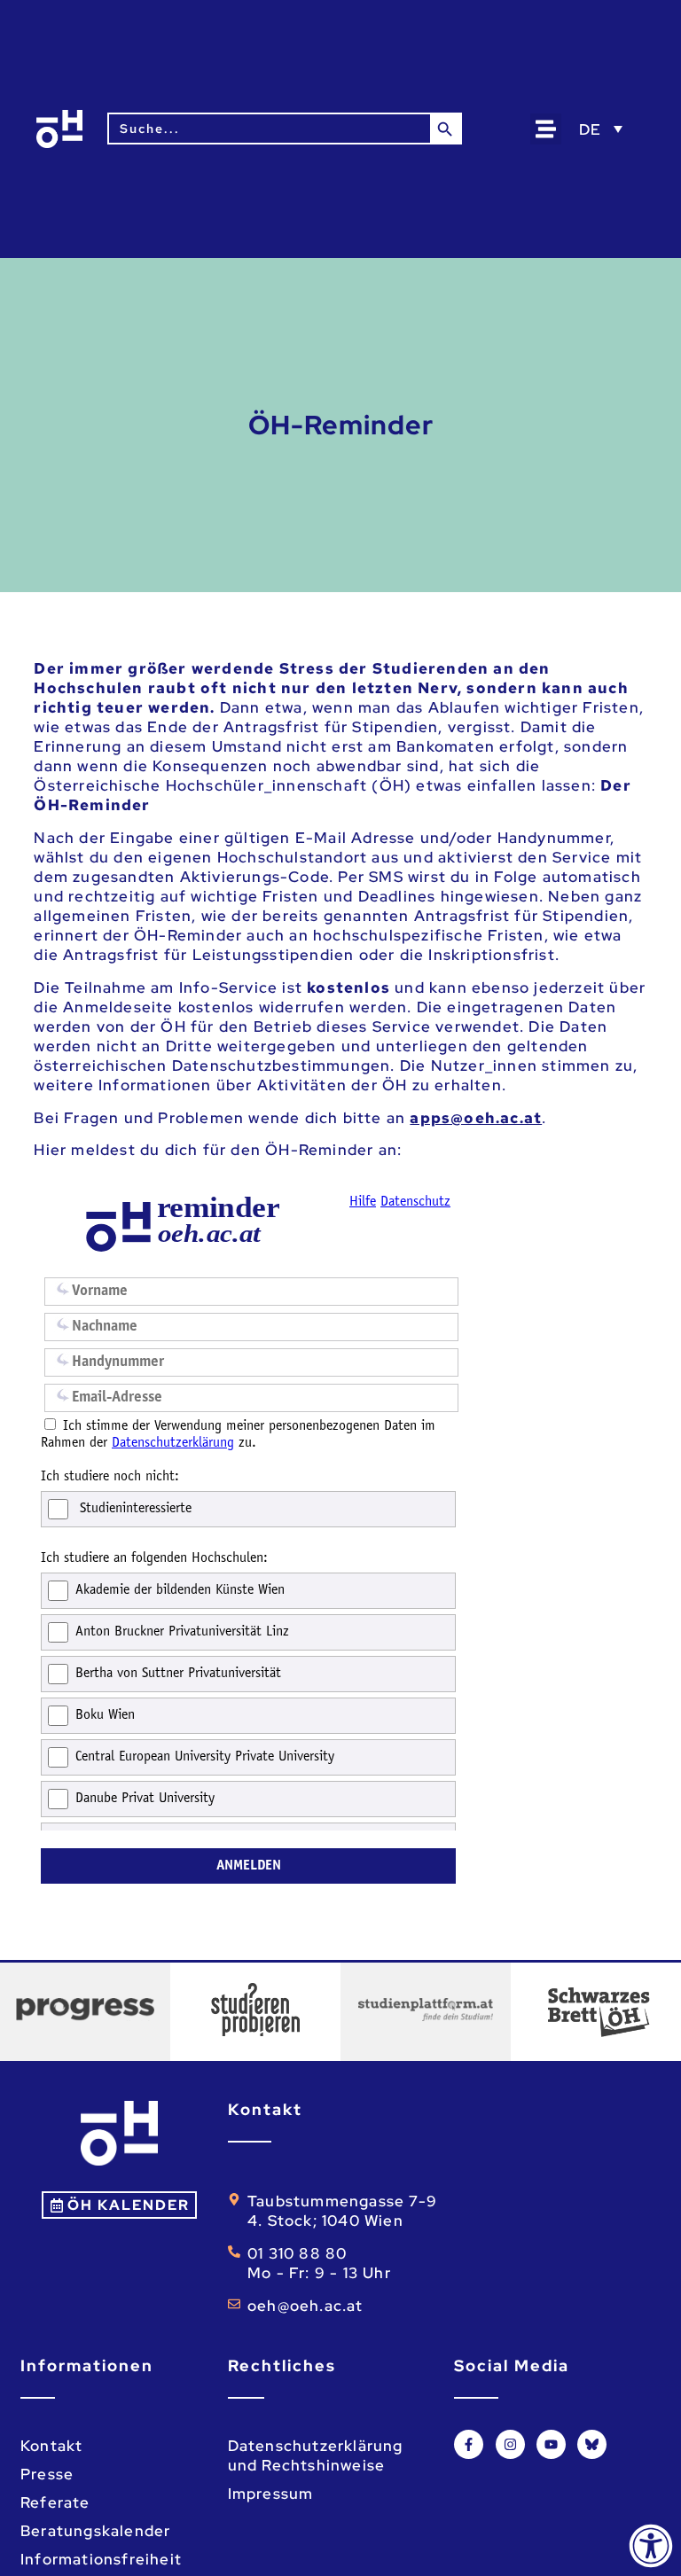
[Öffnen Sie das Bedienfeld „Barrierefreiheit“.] (651, 2546)
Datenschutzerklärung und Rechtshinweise (316, 2455)
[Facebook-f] (469, 2444)
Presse (47, 2474)
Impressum (271, 2494)
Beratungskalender (95, 2531)
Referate (55, 2502)
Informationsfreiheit (101, 2559)
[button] (546, 129)
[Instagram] (510, 2444)
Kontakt (51, 2446)
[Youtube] (551, 2444)
